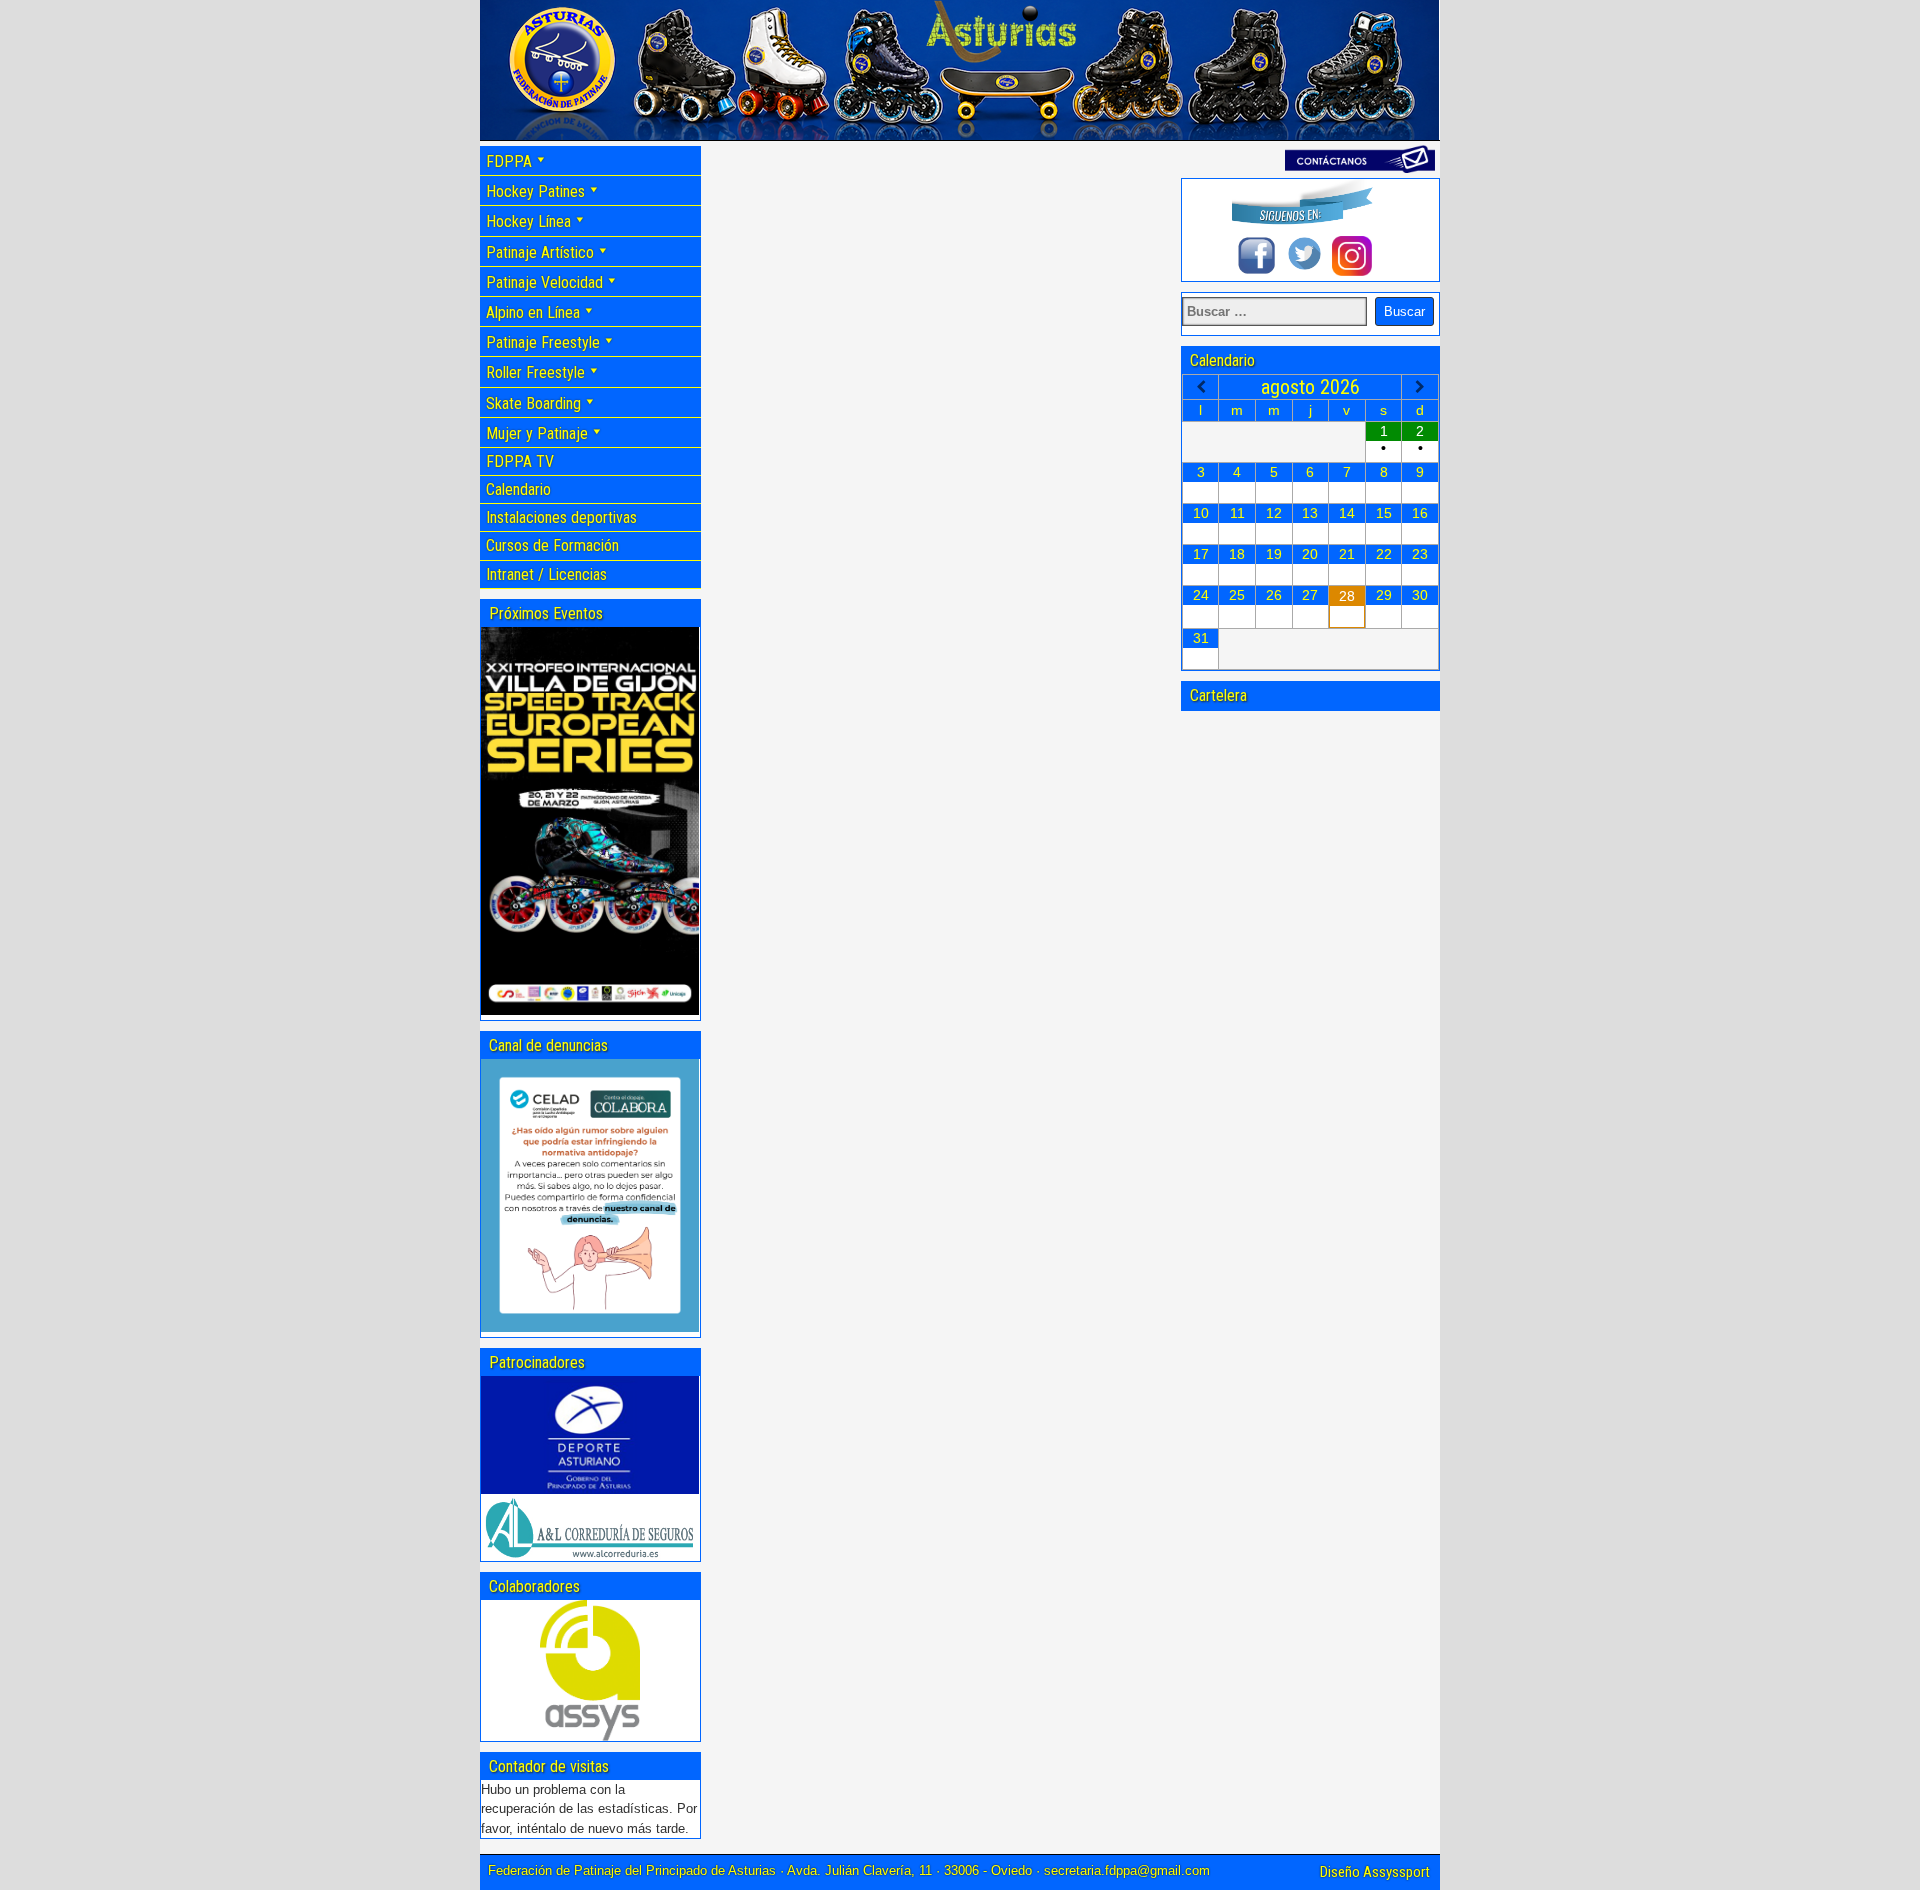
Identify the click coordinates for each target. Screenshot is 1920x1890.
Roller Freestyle (535, 372)
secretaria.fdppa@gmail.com (1127, 1870)
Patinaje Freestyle (543, 342)
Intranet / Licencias (546, 574)
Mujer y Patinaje (537, 433)
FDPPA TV (520, 461)
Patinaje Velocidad (544, 282)
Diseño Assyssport (1375, 1872)
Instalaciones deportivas (561, 517)
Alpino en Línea (533, 312)
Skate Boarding (533, 403)
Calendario (518, 489)
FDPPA (509, 161)
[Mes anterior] (1201, 387)
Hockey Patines (535, 191)
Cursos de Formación (552, 545)
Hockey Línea (528, 221)
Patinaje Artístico (540, 252)
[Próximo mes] (1420, 387)
